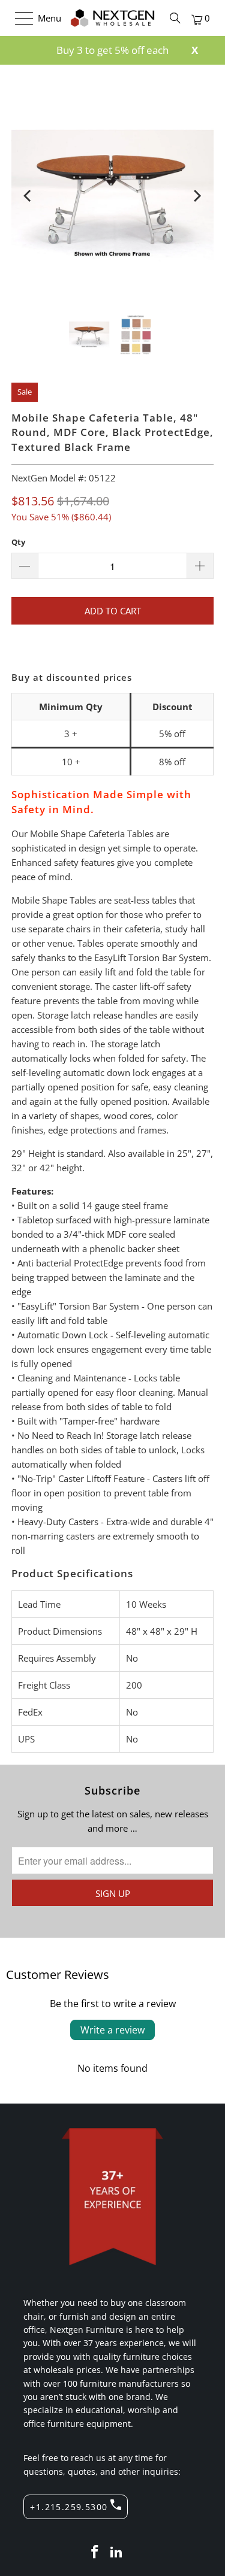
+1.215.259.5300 (69, 2507)
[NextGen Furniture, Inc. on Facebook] (95, 2552)
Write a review (112, 2030)
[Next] (196, 196)
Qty (18, 542)
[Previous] (28, 196)
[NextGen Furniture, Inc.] (113, 18)
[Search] (175, 18)
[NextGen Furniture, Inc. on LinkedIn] (117, 2552)
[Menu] (18, 18)
